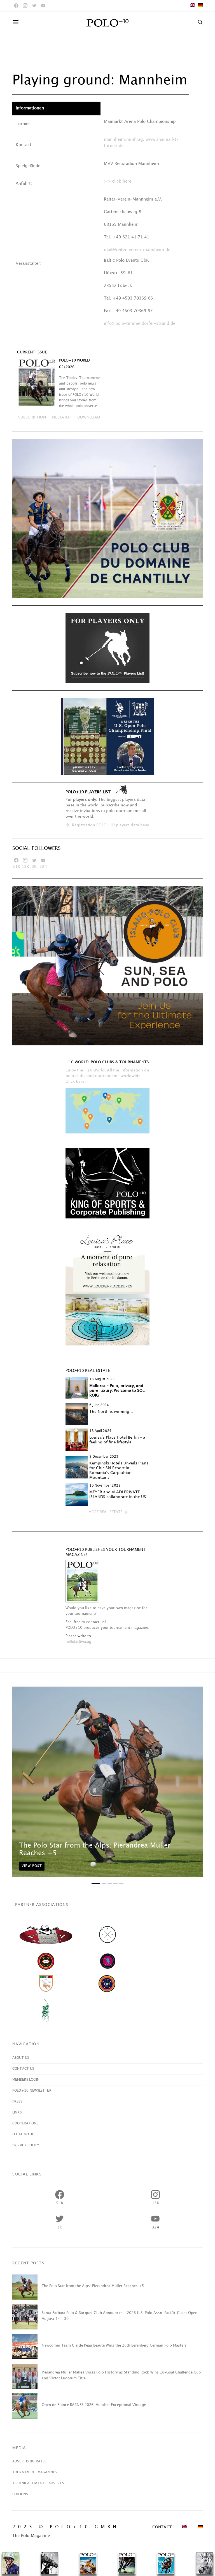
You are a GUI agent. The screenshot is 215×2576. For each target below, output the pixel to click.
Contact (162, 2527)
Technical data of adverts (38, 2483)
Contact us (23, 2069)
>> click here (118, 181)
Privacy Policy (26, 2145)
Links (17, 2112)
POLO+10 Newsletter (32, 2091)
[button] (108, 1512)
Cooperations (25, 2123)
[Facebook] (16, 6)
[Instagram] (25, 6)
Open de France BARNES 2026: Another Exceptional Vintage (94, 2405)
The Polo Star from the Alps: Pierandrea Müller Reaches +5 (93, 2286)
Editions (20, 2494)
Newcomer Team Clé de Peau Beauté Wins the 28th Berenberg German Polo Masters (114, 2345)
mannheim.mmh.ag (123, 140)
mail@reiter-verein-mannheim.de (137, 250)
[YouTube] (43, 6)
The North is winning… (111, 1412)
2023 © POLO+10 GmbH (66, 2527)
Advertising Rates (29, 2461)
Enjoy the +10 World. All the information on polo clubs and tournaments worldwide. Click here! (107, 1076)
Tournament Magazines (34, 2472)
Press (17, 2102)
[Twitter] (34, 6)
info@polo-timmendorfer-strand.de (140, 324)
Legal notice (24, 2134)
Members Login (26, 2080)
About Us (21, 2058)
